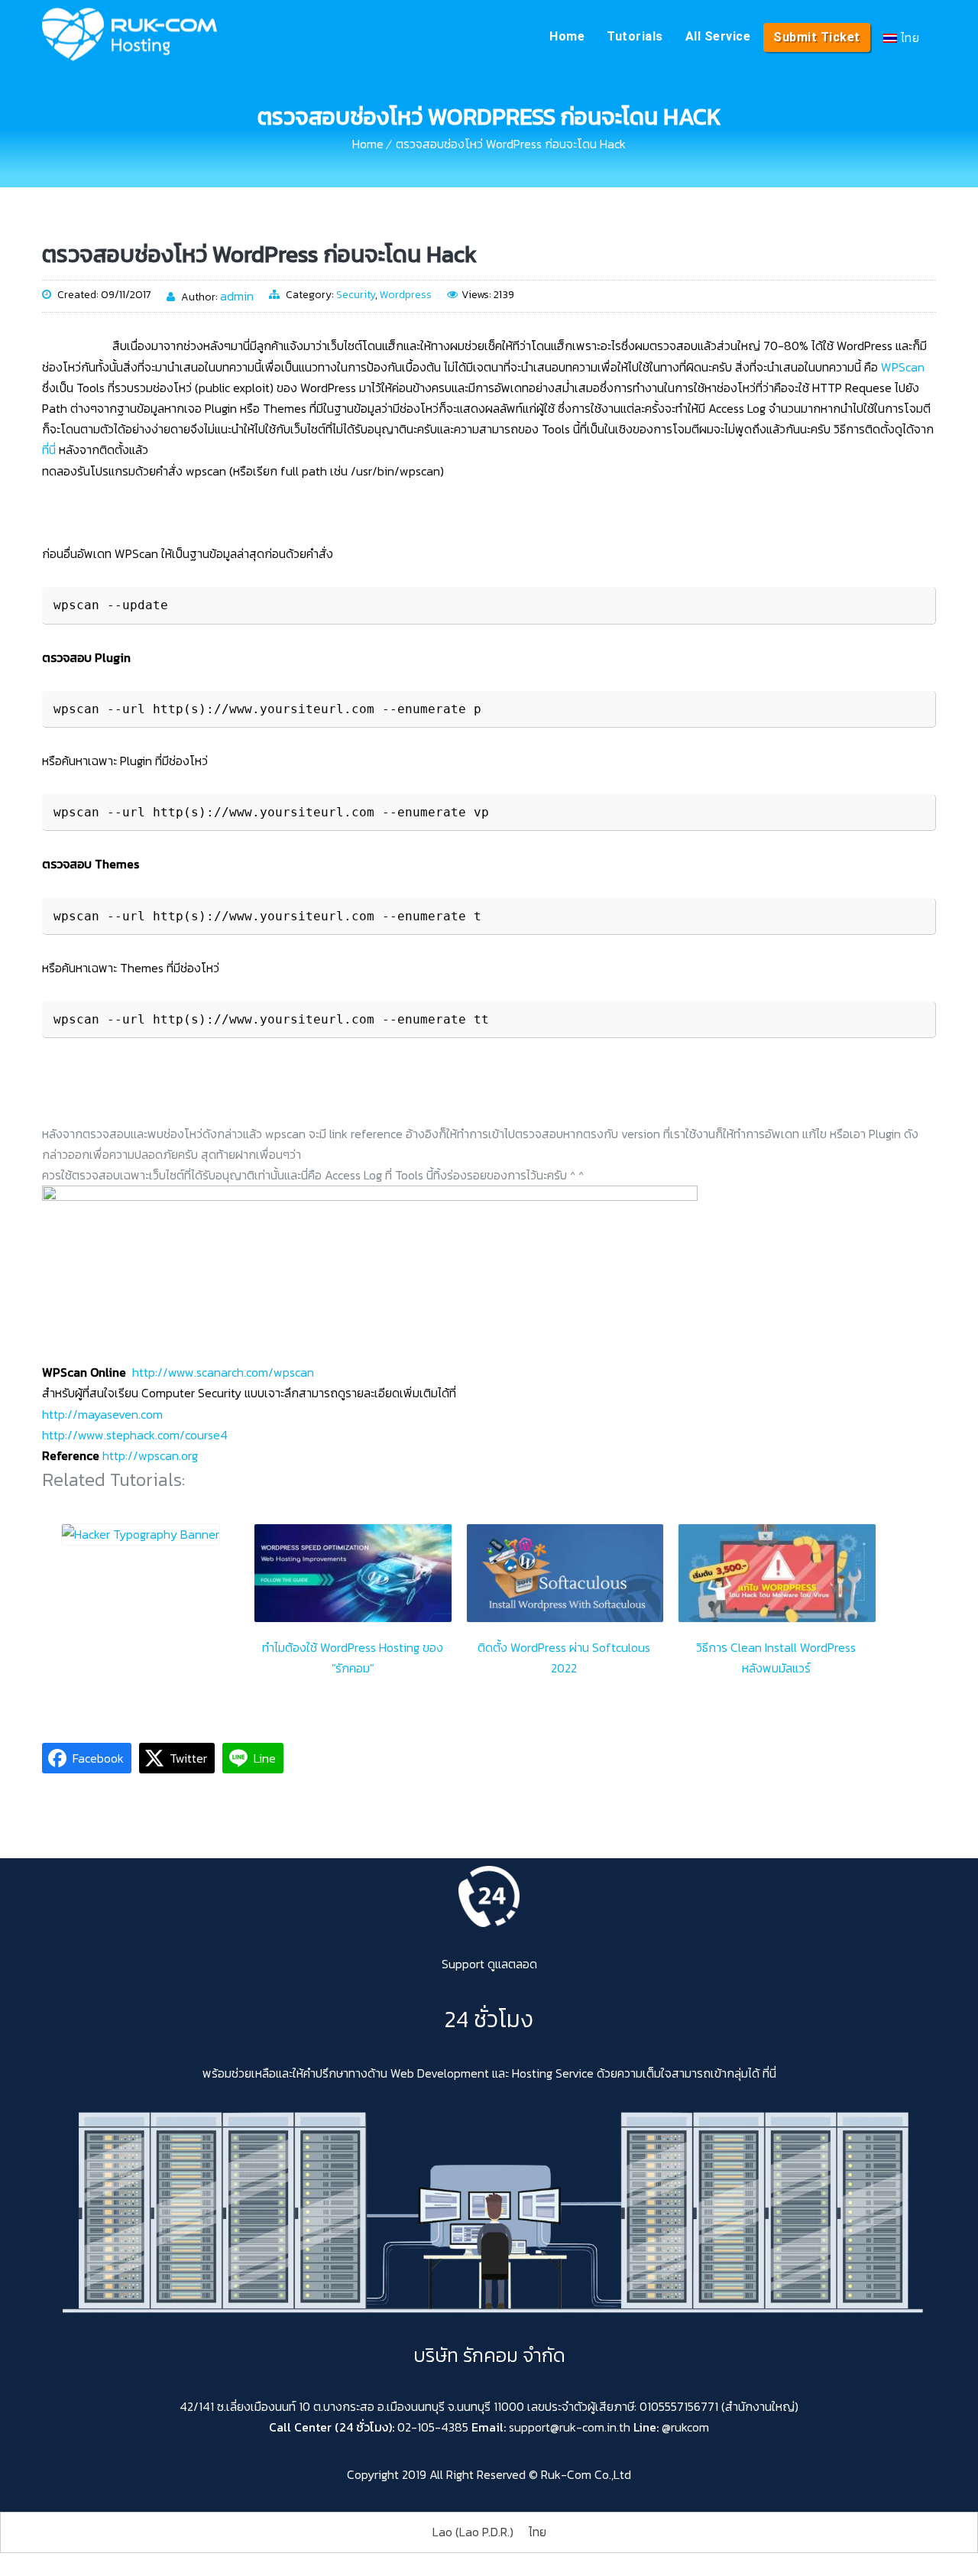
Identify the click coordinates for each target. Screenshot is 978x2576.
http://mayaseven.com (102, 1414)
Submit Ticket (817, 37)
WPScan (903, 367)
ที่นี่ (49, 449)
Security (356, 295)
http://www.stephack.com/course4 (135, 1435)
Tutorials (635, 36)
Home (567, 36)
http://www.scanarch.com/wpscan (223, 1372)
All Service (718, 36)
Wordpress (406, 295)
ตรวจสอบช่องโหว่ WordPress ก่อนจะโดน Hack (511, 144)
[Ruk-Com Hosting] (130, 34)
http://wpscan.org (150, 1455)
